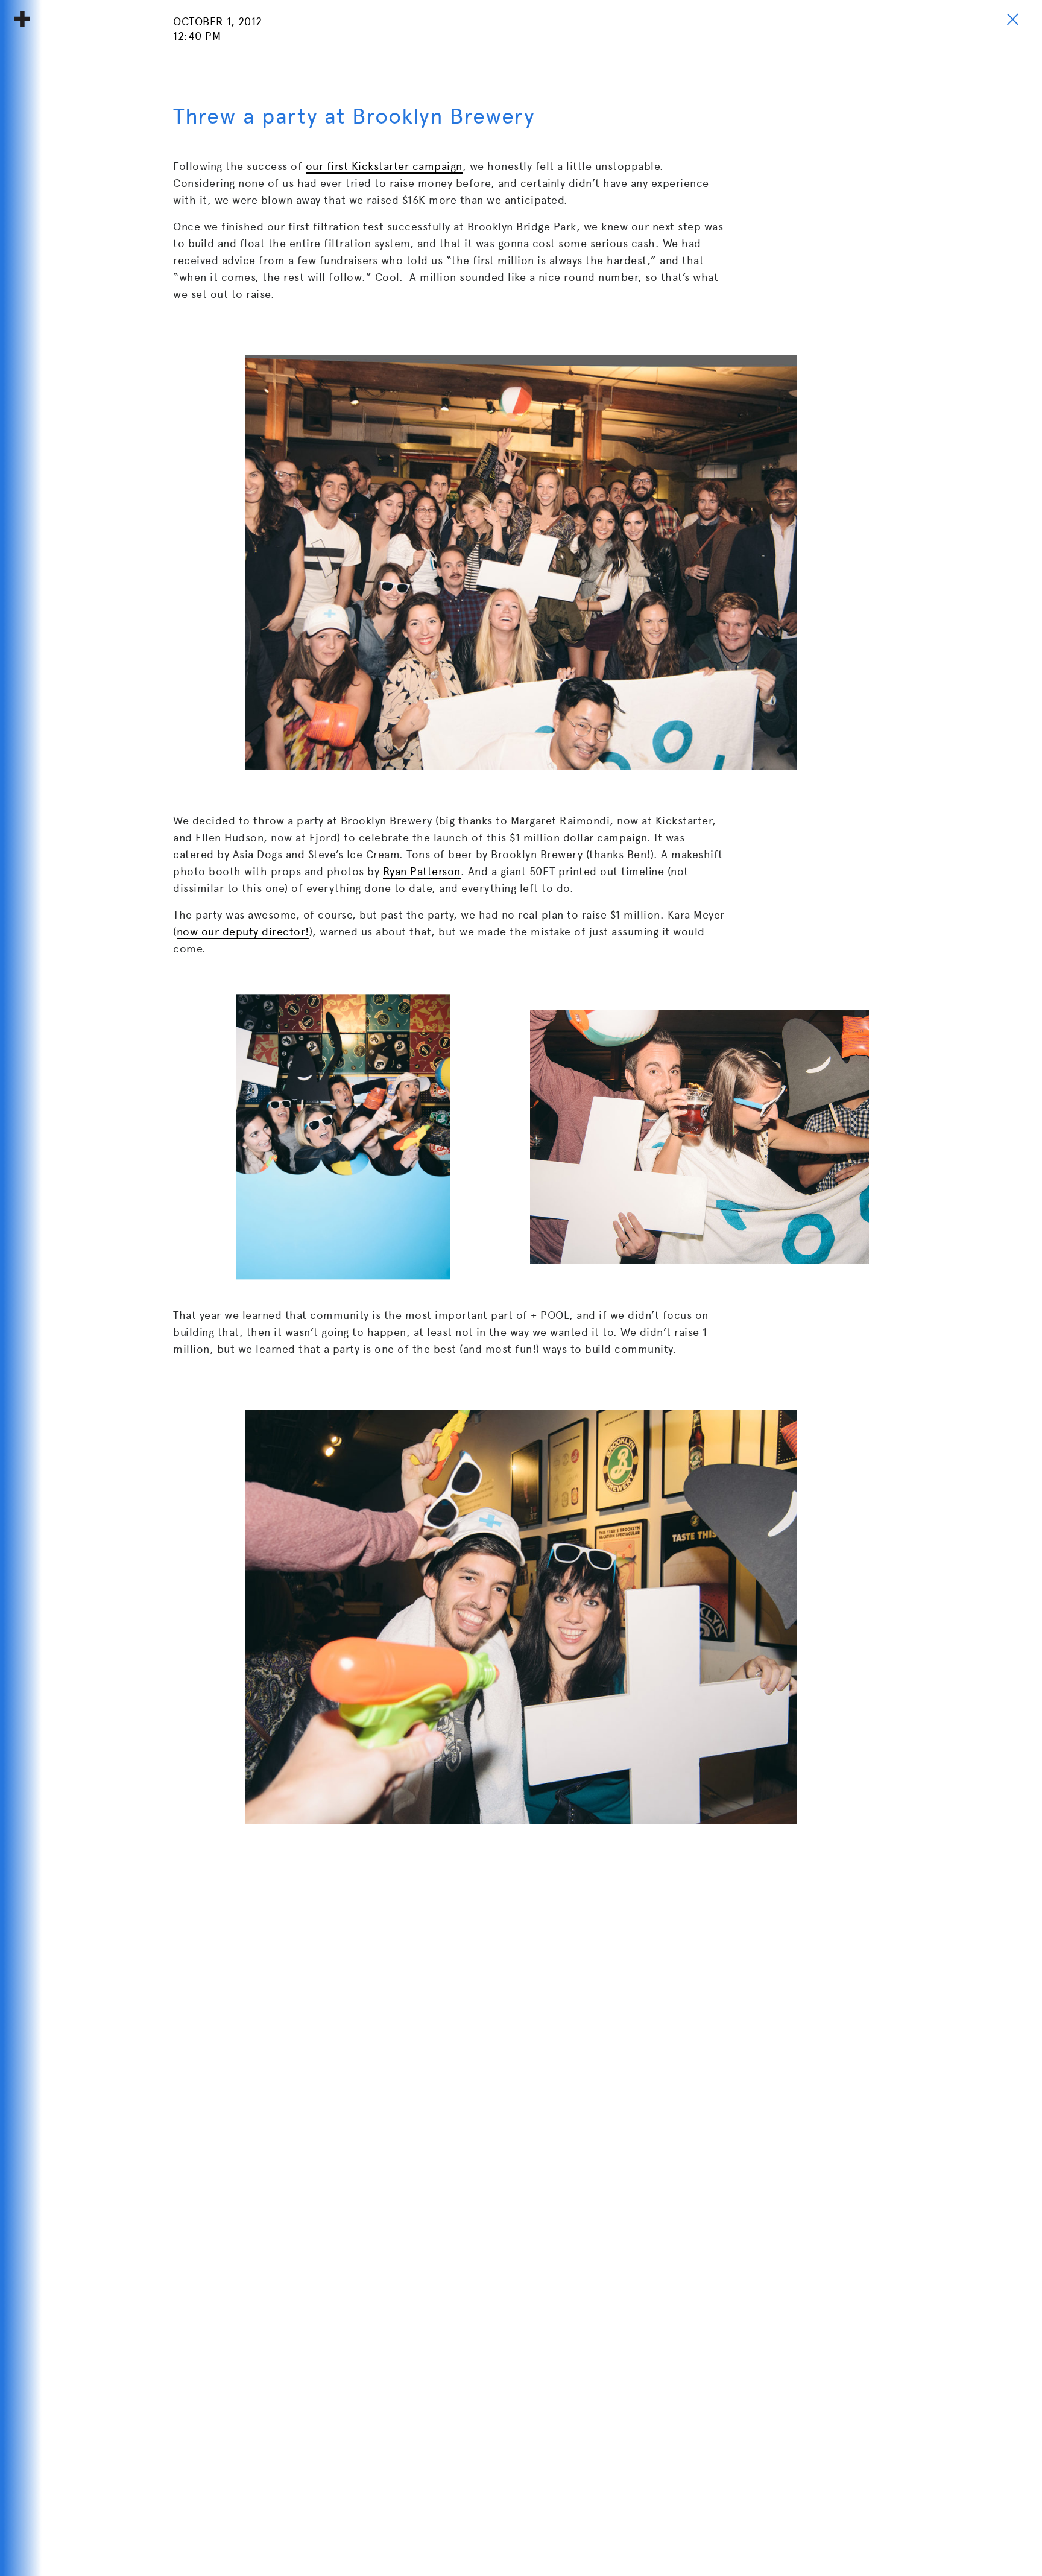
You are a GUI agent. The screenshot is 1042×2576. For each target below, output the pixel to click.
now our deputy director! (243, 932)
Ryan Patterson (422, 871)
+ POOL (22, 19)
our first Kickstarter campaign (384, 166)
